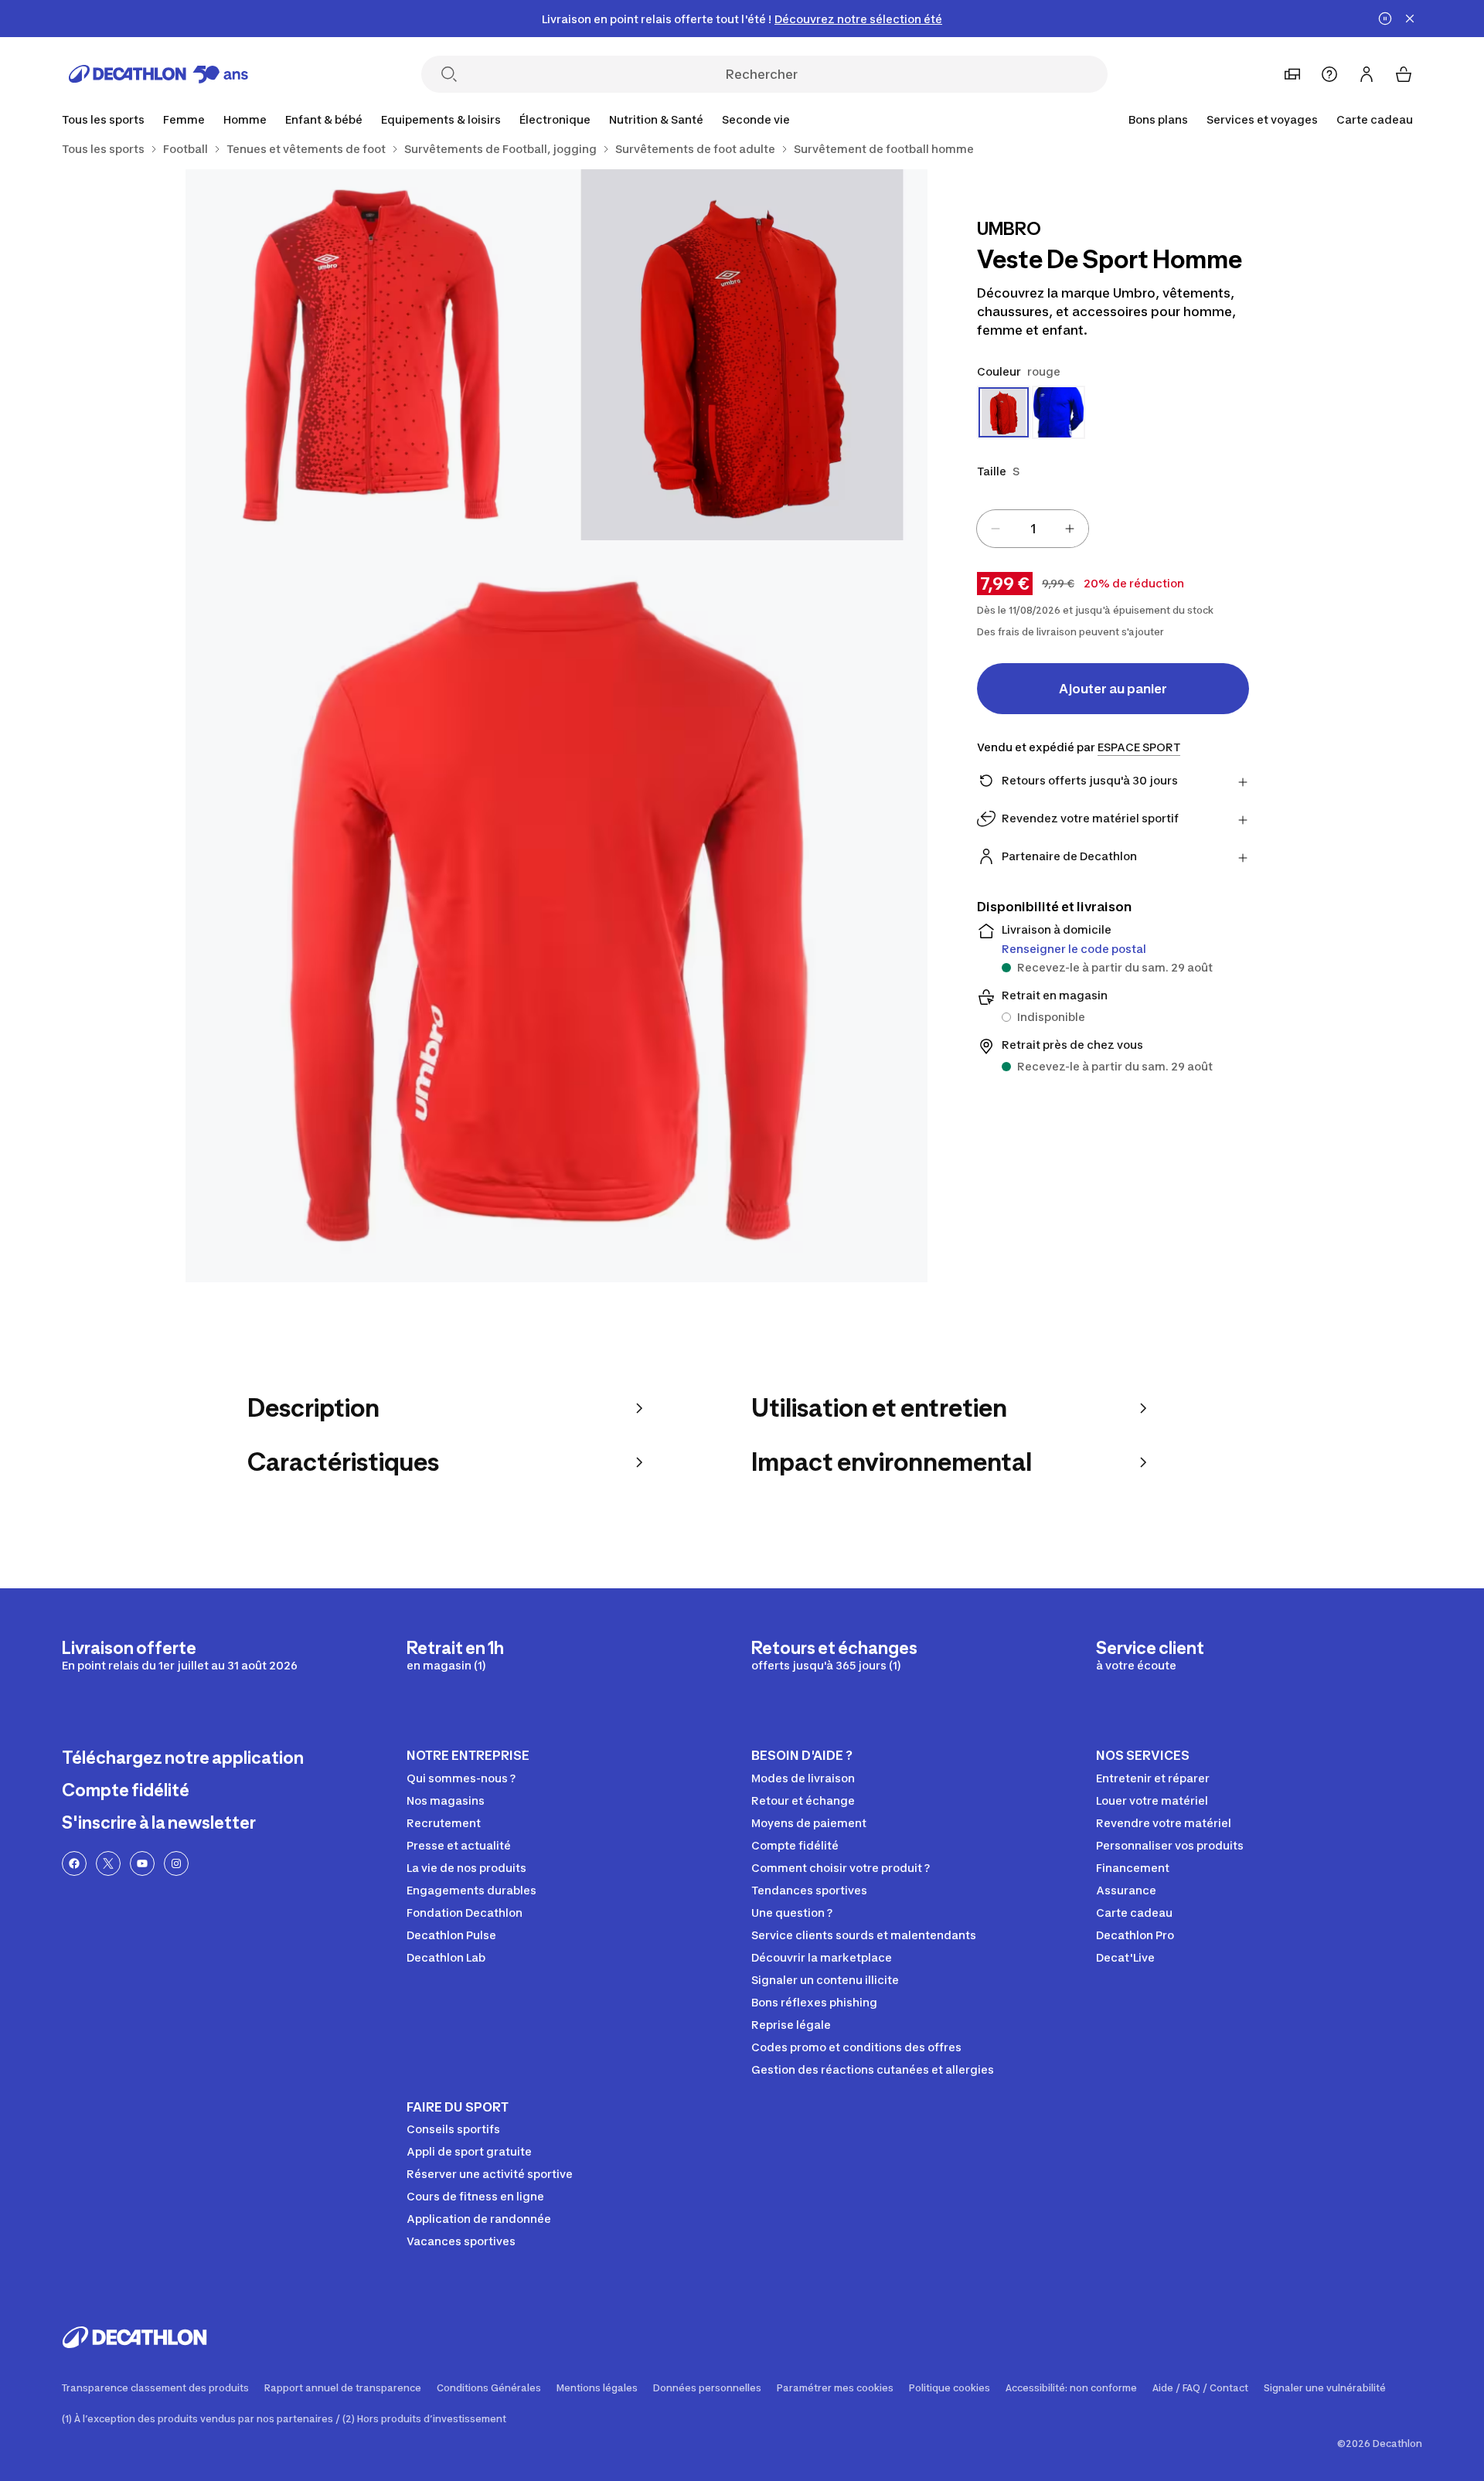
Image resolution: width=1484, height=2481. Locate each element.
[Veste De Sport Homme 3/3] (556, 911)
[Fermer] (1410, 19)
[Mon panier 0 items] (1404, 74)
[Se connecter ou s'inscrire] (1367, 74)
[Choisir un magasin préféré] (1292, 74)
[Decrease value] (996, 529)
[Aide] (1329, 74)
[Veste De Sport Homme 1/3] (742, 355)
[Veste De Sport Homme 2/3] (371, 355)
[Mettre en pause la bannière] (1385, 19)
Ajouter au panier (1113, 689)
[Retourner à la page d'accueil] (158, 74)
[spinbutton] (1033, 529)
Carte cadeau (1375, 119)
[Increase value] (1070, 529)
